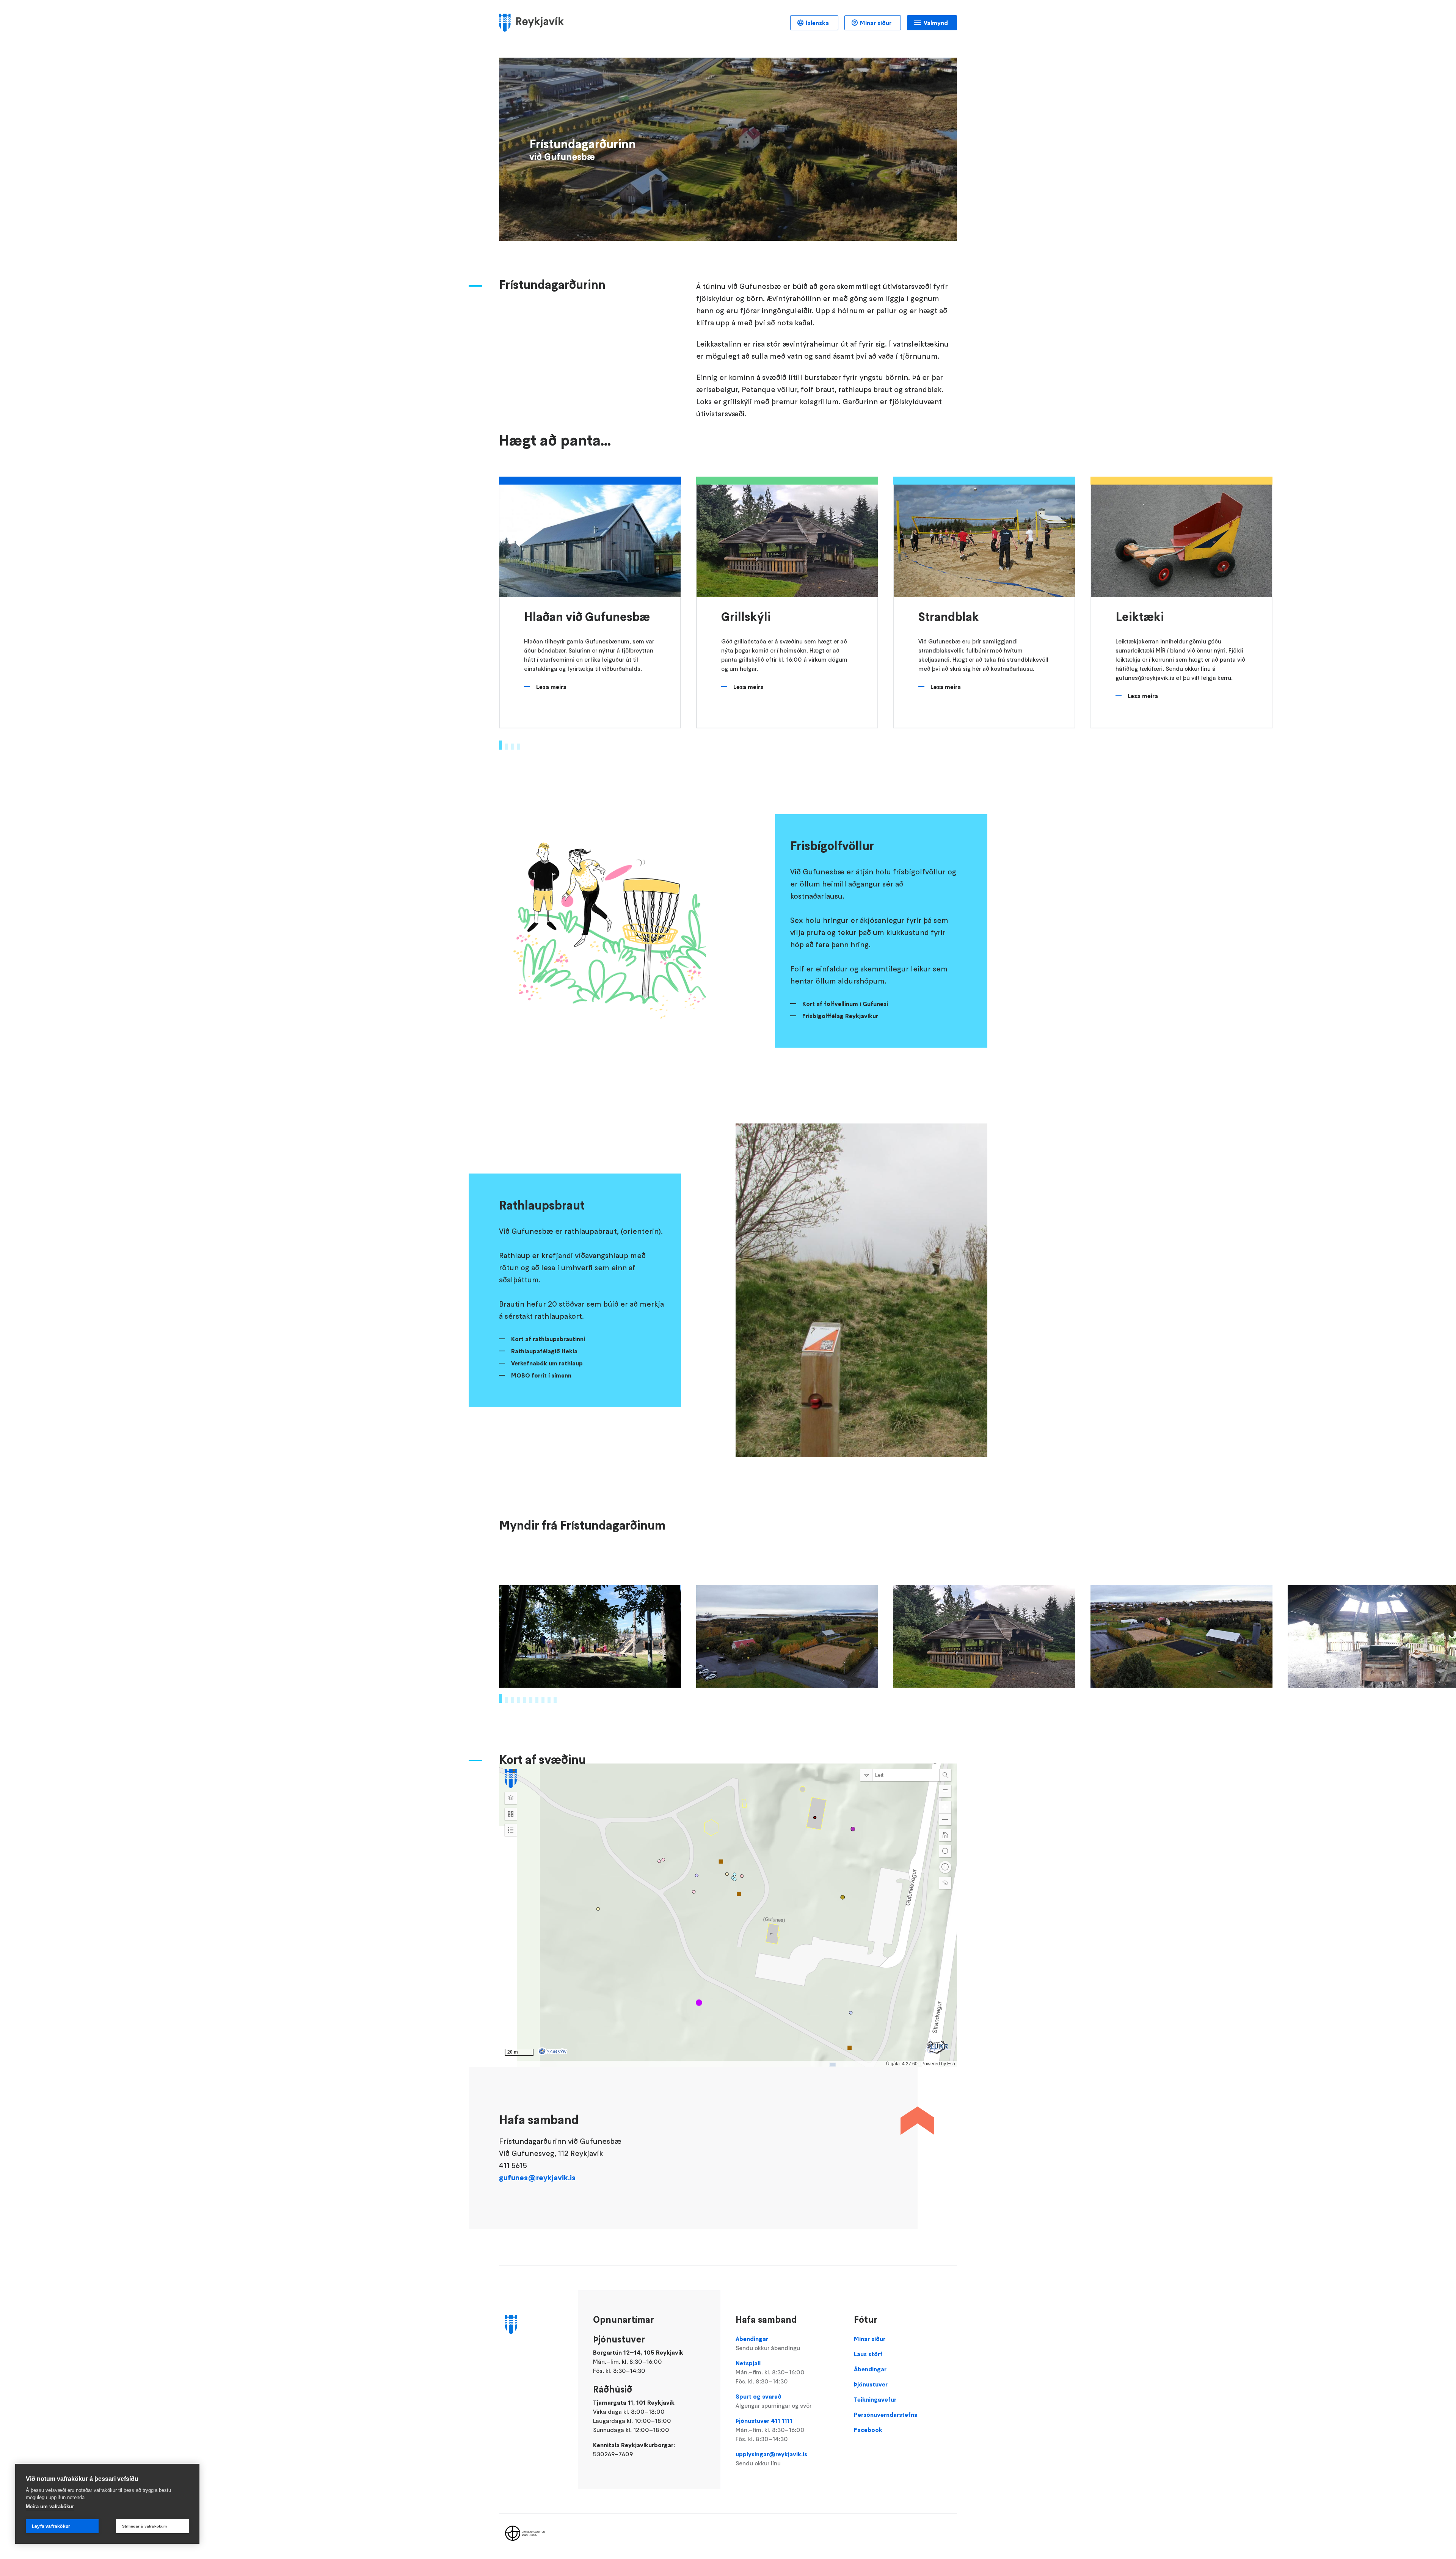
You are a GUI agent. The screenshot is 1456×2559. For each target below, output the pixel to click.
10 (555, 1700)
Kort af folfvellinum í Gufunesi (845, 1004)
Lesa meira (551, 687)
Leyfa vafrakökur (51, 2526)
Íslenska (817, 23)
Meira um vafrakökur (50, 2506)
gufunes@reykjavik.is (537, 2178)
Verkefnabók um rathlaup (547, 1363)
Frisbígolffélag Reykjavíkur (840, 1016)
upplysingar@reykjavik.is (771, 2459)
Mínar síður (876, 23)
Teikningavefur (875, 2399)
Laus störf (868, 2354)
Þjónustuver (871, 2384)
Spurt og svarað (773, 2401)
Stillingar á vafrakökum (145, 2526)
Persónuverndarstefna (886, 2415)
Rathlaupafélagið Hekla (544, 1351)
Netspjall (770, 2372)
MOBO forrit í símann (541, 1375)
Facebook (868, 2430)
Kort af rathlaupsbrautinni (548, 1339)
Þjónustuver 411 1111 (770, 2430)
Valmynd (936, 23)
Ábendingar (768, 2343)
